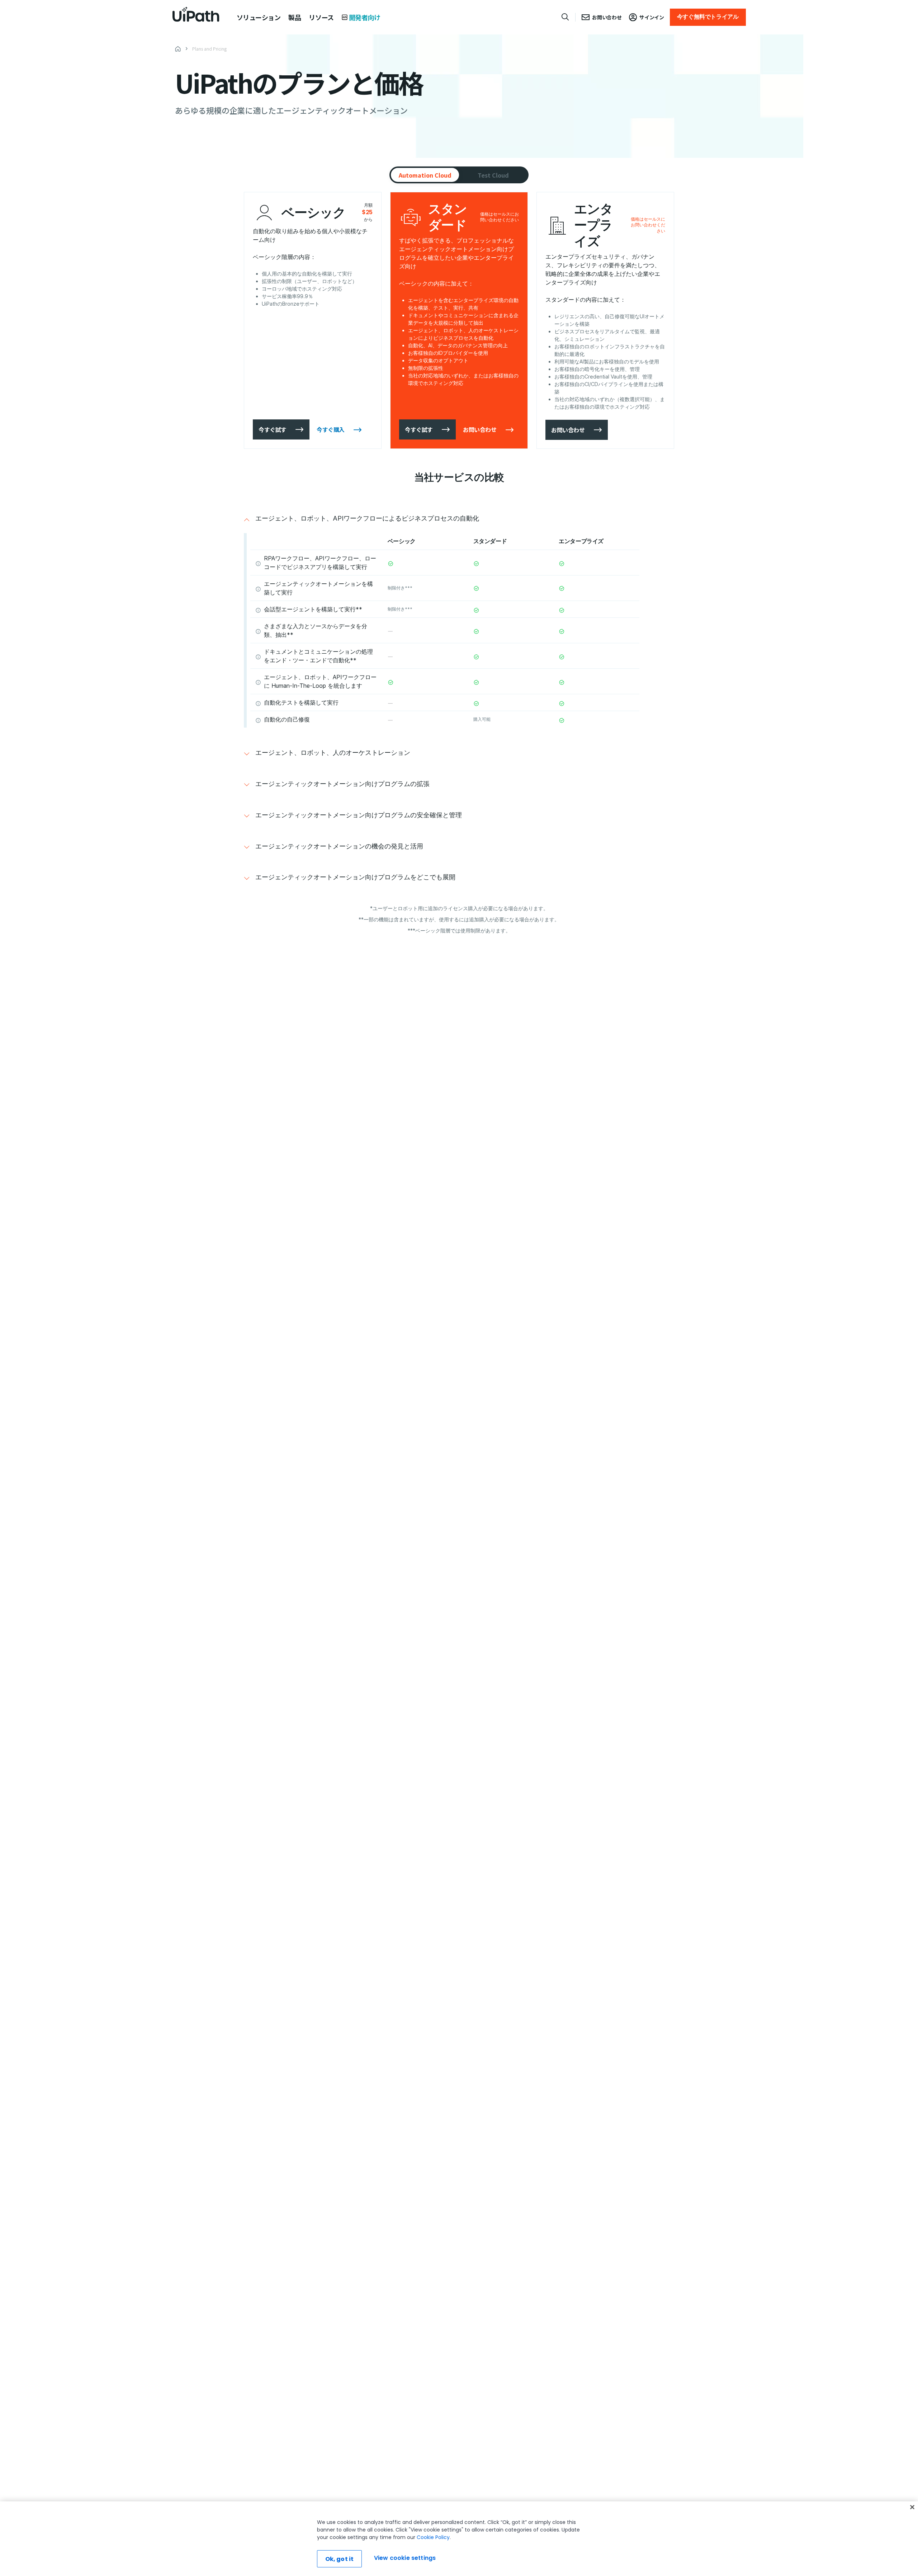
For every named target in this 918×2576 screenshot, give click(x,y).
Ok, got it (340, 2559)
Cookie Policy (433, 2537)
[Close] (912, 2507)
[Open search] (566, 17)
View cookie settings (405, 2558)
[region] (459, 2539)
